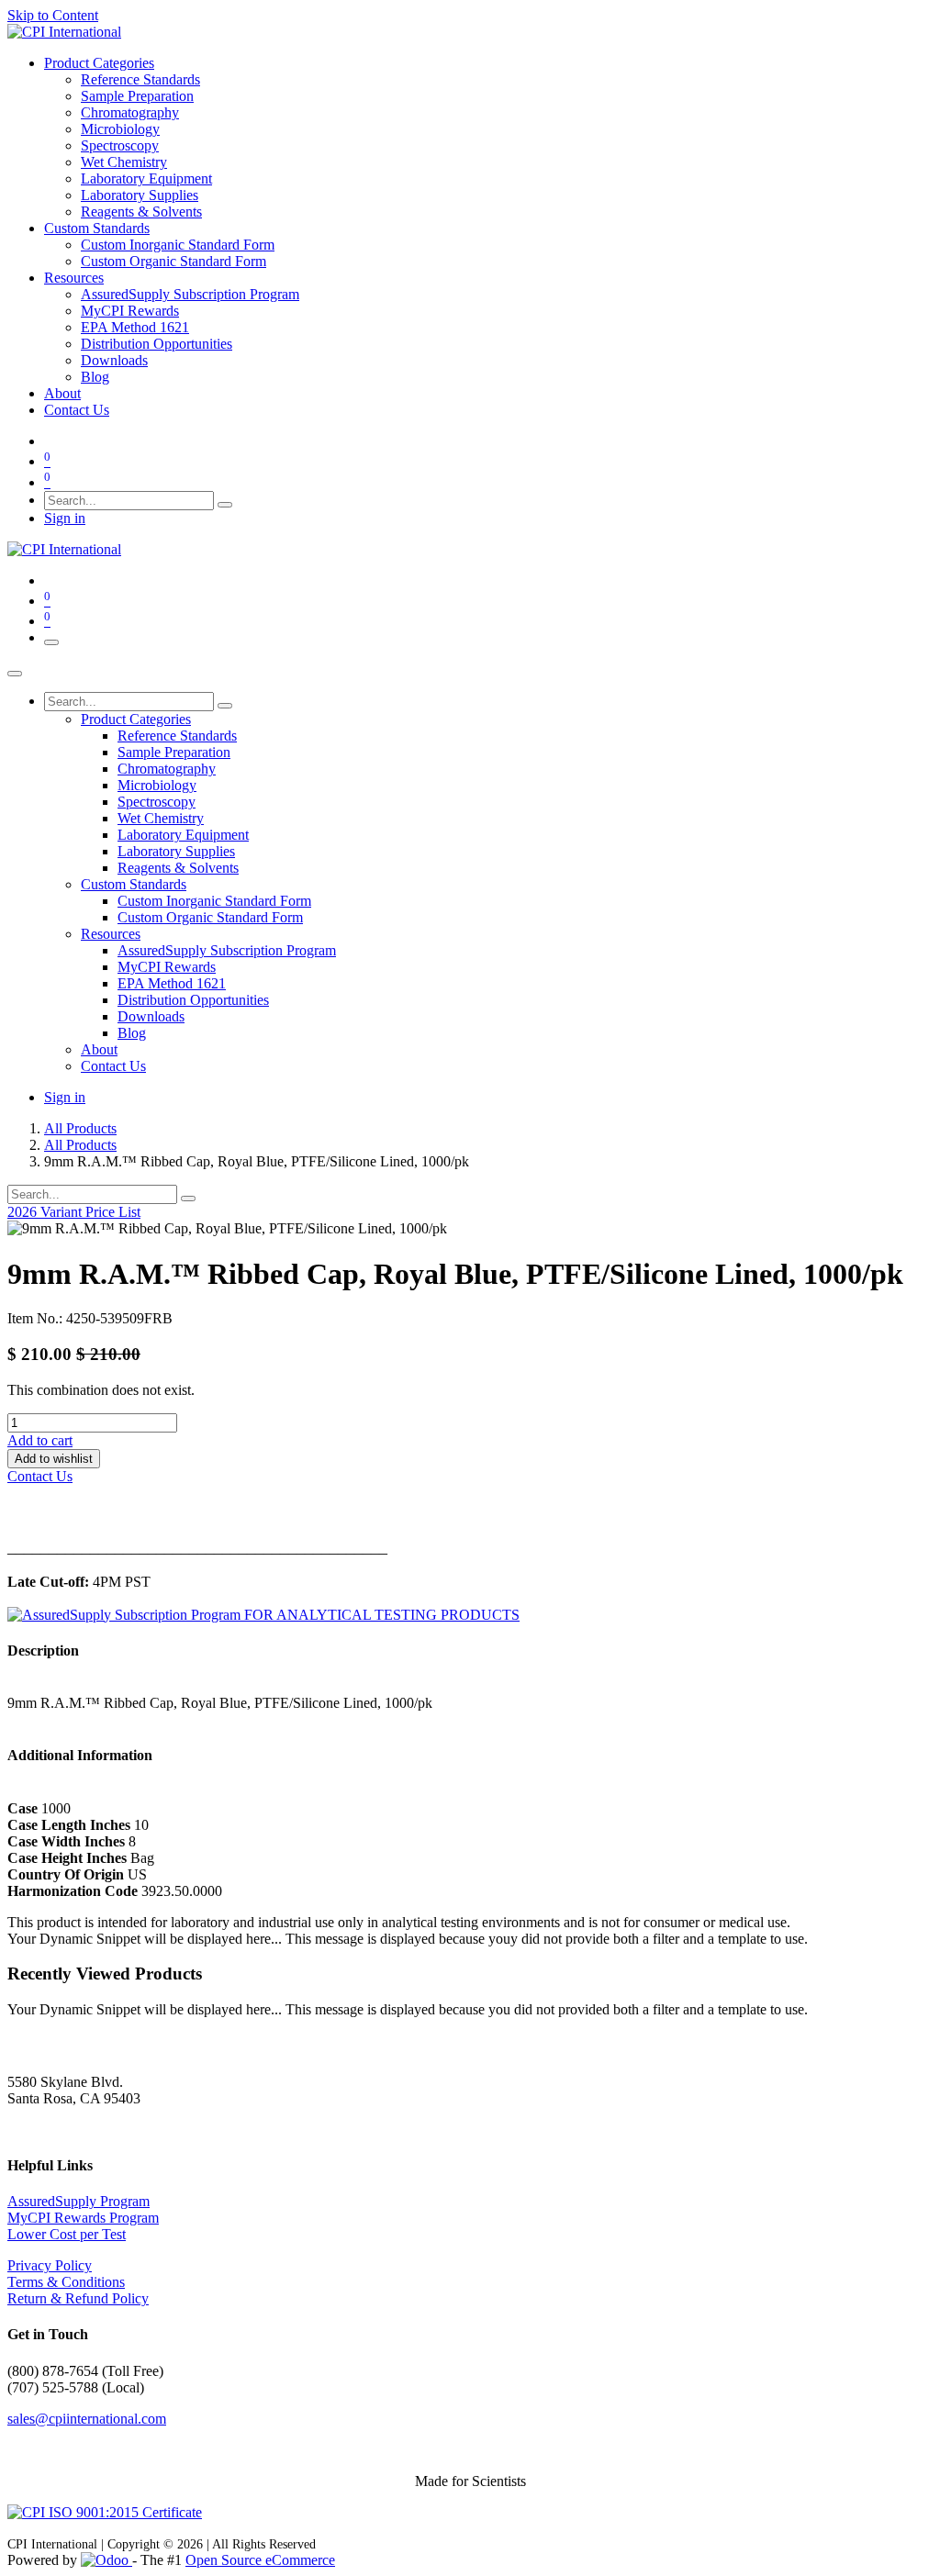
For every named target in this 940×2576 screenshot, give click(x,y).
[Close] (15, 674)
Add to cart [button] (40, 1440)
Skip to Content (53, 15)
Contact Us (40, 1476)
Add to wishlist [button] (54, 1459)
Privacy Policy (50, 2265)
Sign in (65, 518)
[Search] (225, 505)
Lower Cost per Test (67, 2234)
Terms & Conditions (66, 2282)
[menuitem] (99, 63)
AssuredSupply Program (78, 2201)
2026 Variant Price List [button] (74, 1212)
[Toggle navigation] (51, 642)
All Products (80, 1128)
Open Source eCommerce (260, 2560)
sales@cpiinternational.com (87, 2419)
